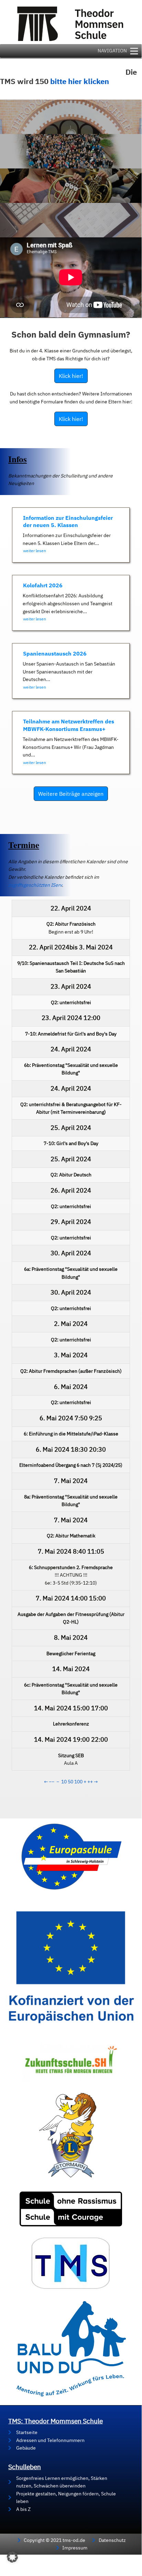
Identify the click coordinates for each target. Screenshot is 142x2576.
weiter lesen (35, 551)
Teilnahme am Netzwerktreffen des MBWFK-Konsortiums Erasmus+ (69, 725)
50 (70, 1782)
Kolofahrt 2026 (43, 585)
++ (90, 1782)
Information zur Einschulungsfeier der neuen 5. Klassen (68, 521)
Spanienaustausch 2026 (55, 653)
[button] (12, 2557)
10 (64, 1782)
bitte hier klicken (80, 81)
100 (78, 1782)
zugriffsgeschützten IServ (35, 885)
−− (52, 1782)
